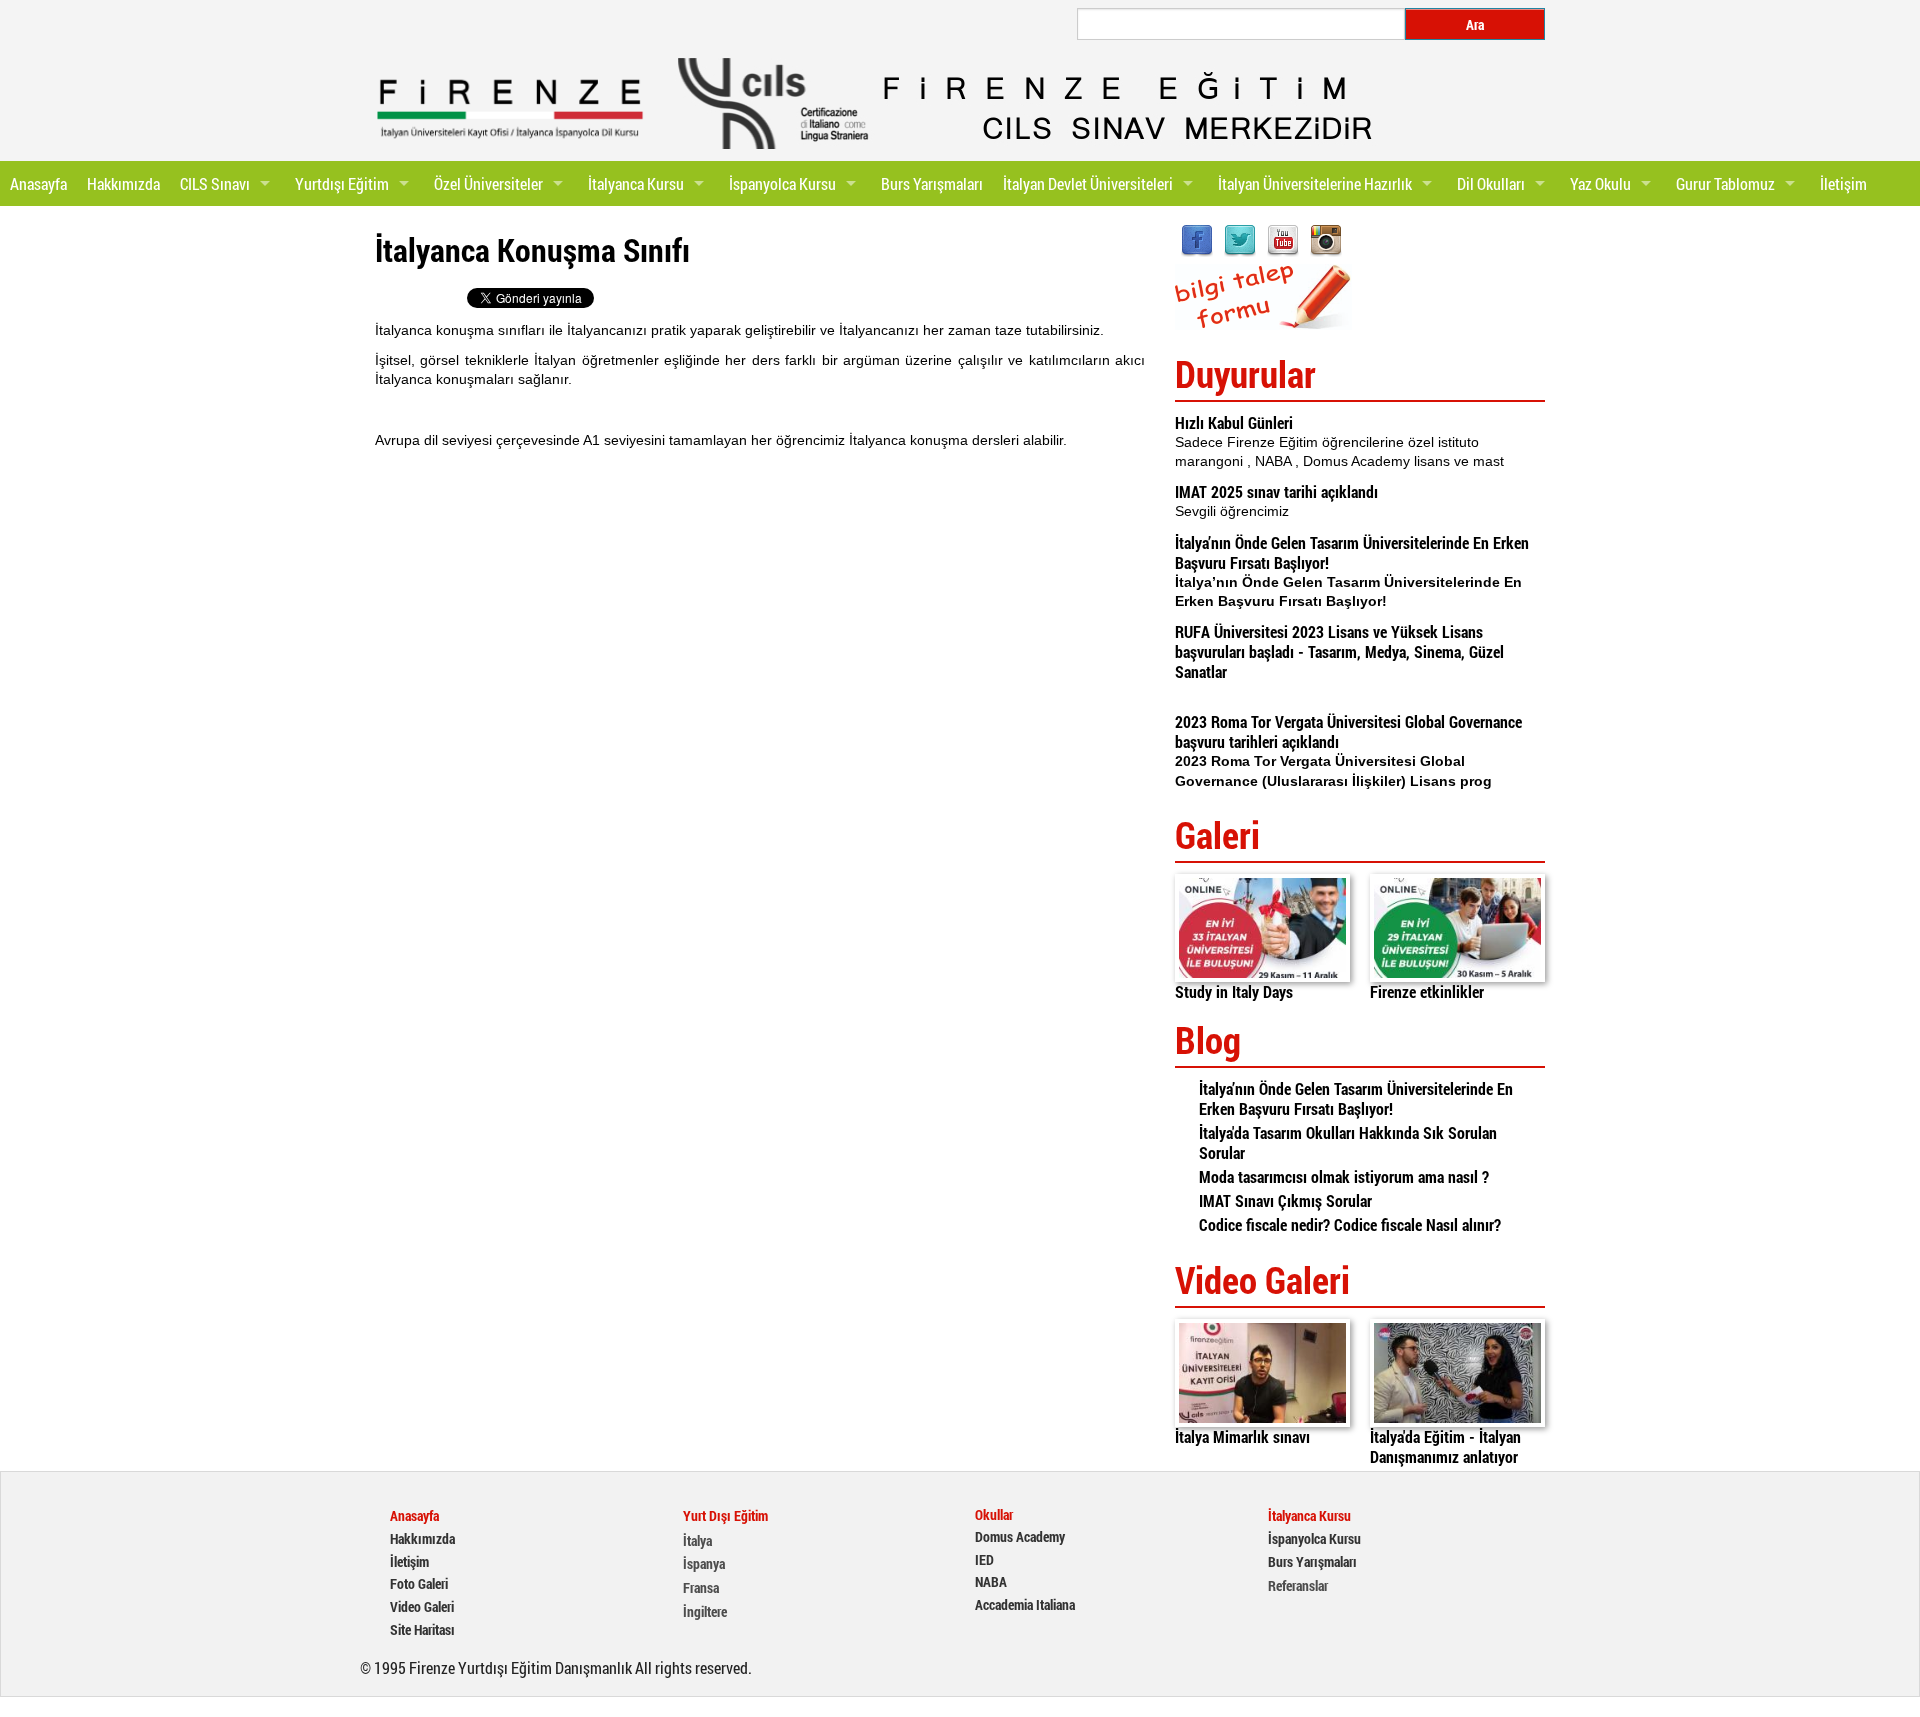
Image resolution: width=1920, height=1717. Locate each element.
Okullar (994, 1515)
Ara (1475, 24)
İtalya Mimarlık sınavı (1242, 1436)
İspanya (704, 1564)
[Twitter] (1240, 238)
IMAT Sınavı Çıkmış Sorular (1285, 1200)
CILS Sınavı (215, 183)
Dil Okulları (1491, 183)
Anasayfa (38, 183)
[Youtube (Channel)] (1283, 238)
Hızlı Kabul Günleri (1234, 422)
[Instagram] (1326, 238)
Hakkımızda (123, 183)
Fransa (701, 1588)
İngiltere (705, 1612)
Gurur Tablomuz (1725, 183)
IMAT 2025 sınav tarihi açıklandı (1276, 491)
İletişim (1843, 183)
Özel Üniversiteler (488, 183)
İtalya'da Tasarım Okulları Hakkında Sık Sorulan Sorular (1348, 1142)
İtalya (697, 1541)
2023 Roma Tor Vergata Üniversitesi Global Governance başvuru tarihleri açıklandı (1348, 731)
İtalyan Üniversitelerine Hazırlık (1315, 183)
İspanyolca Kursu (782, 183)
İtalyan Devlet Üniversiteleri (1088, 183)
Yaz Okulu (1600, 183)
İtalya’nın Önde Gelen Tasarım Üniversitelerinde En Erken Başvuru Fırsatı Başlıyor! (1352, 552)
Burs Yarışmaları (932, 183)
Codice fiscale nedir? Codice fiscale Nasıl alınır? (1350, 1224)
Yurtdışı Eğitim (342, 183)
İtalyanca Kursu (636, 183)
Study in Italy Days (1234, 991)
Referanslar (1298, 1586)
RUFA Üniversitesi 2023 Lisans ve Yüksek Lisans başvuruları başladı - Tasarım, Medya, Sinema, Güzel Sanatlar (1339, 651)
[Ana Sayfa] (510, 109)
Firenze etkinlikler (1427, 991)
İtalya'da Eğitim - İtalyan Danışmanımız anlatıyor (1445, 1446)
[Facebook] (1197, 238)
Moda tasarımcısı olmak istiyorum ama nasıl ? (1344, 1176)
